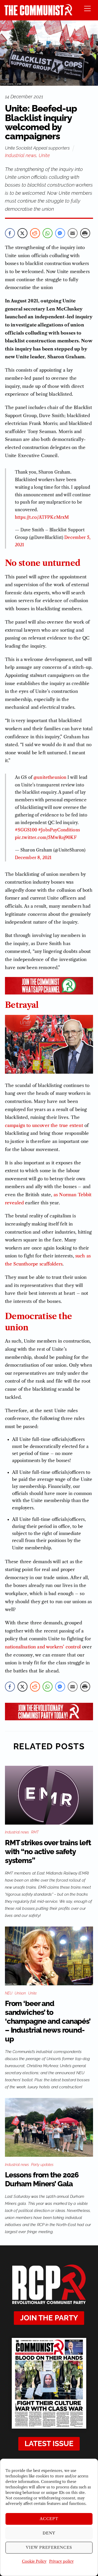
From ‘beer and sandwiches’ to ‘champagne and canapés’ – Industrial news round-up (48, 2021)
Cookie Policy (34, 2561)
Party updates (42, 2165)
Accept (49, 2519)
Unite (44, 155)
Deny (49, 2533)
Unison (20, 1993)
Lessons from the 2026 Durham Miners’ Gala (42, 2179)
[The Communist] (38, 14)
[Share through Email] (73, 233)
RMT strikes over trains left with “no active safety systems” (48, 1852)
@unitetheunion (50, 777)
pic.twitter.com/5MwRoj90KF (46, 837)
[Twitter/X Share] (22, 233)
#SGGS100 (26, 830)
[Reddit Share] (35, 233)
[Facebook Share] (10, 233)
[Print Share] (85, 233)
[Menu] (87, 8)
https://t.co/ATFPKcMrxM (42, 517)
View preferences (49, 2547)
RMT (35, 1832)
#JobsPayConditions (59, 830)
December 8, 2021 (33, 858)
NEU (9, 1993)
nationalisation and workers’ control (43, 1647)
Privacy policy (61, 2561)
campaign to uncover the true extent (44, 1125)
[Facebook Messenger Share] (60, 233)
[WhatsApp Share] (48, 233)
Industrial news (21, 155)
